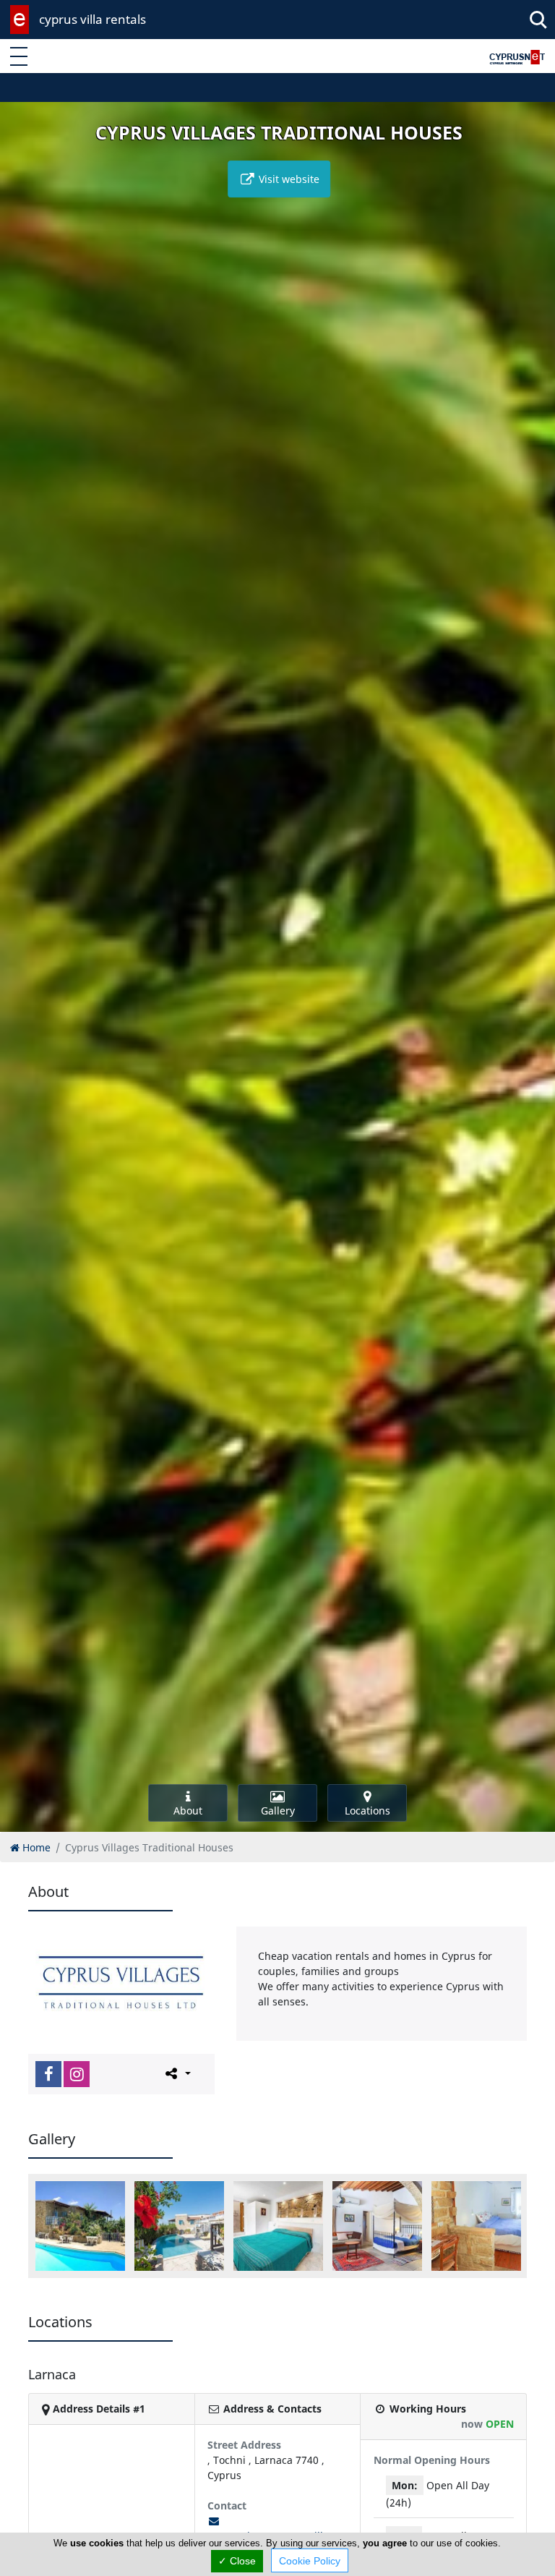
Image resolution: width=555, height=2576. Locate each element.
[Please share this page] (177, 2073)
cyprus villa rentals (92, 19)
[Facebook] (48, 2074)
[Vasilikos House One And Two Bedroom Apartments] (476, 2226)
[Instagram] (77, 2074)
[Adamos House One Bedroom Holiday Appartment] (80, 2226)
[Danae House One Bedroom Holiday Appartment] (179, 2226)
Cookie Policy (310, 2561)
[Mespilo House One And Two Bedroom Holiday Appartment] (278, 2226)
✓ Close (237, 2561)
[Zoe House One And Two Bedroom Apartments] (377, 2226)
